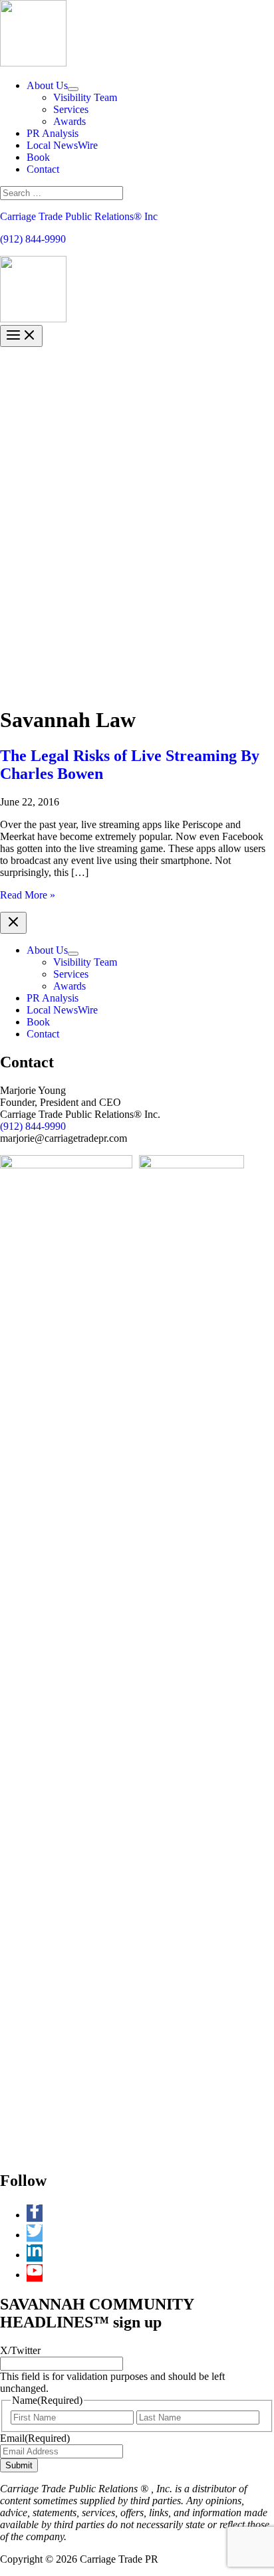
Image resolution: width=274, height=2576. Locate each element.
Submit (19, 2465)
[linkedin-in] (38, 2255)
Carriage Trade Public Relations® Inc (79, 216)
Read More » (28, 895)
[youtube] (35, 2275)
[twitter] (38, 2235)
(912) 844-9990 (33, 239)
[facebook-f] (38, 2215)
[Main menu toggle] (21, 336)
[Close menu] (13, 923)
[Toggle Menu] (73, 89)
